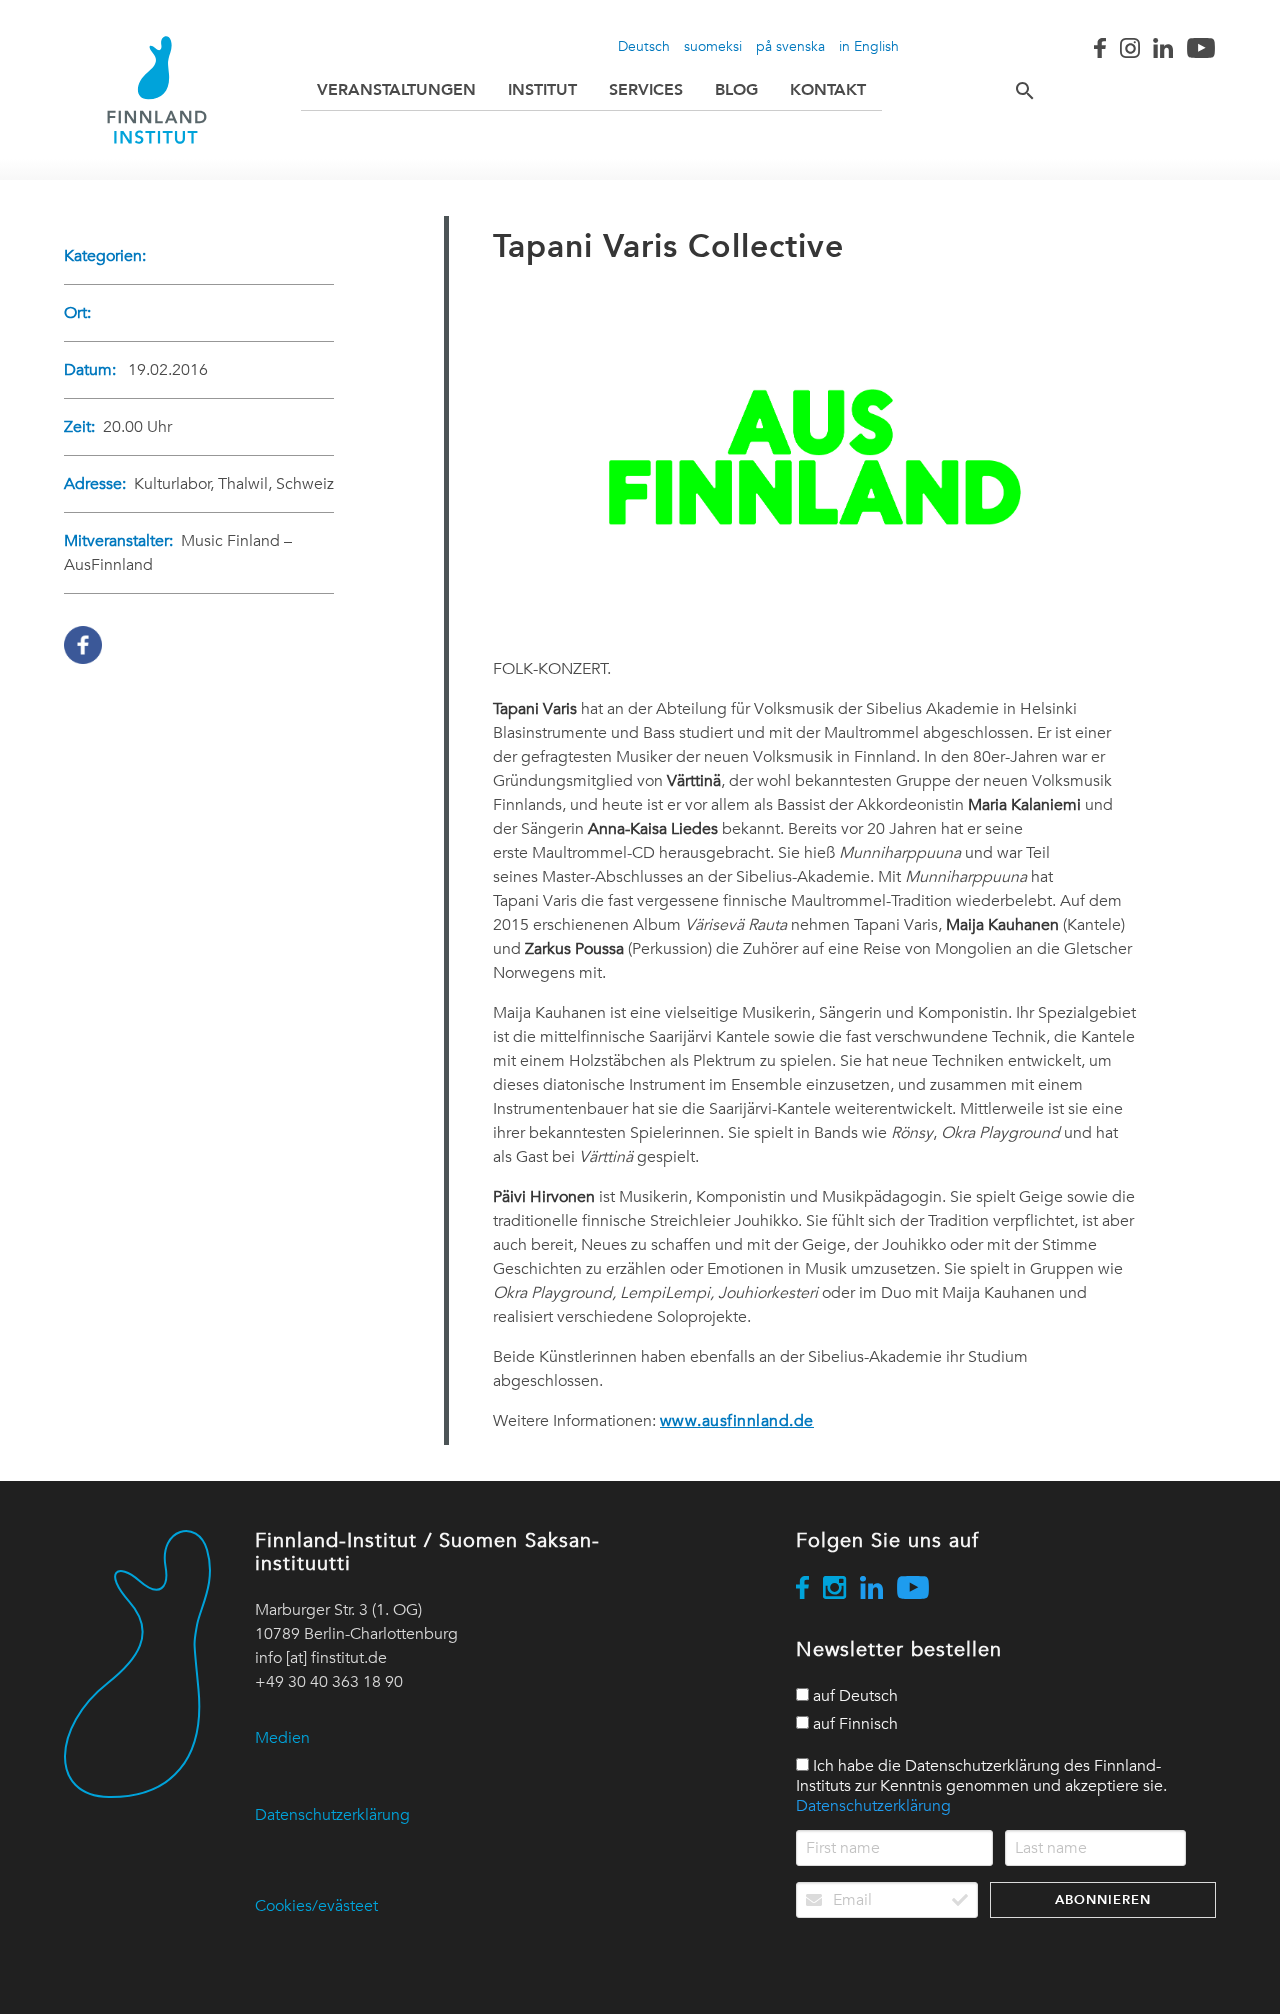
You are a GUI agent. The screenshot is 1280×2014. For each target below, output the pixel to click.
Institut (542, 89)
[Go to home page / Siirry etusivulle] (157, 90)
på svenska (790, 46)
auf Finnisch (853, 1724)
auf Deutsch (853, 1696)
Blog (736, 89)
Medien (282, 1738)
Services (646, 89)
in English (869, 46)
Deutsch (644, 46)
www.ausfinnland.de (737, 1421)
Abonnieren (1103, 1899)
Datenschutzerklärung (332, 1815)
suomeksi (713, 46)
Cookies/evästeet (316, 1906)
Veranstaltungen (396, 89)
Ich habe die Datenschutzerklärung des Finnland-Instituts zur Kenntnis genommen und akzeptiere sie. (981, 1786)
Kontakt (828, 89)
